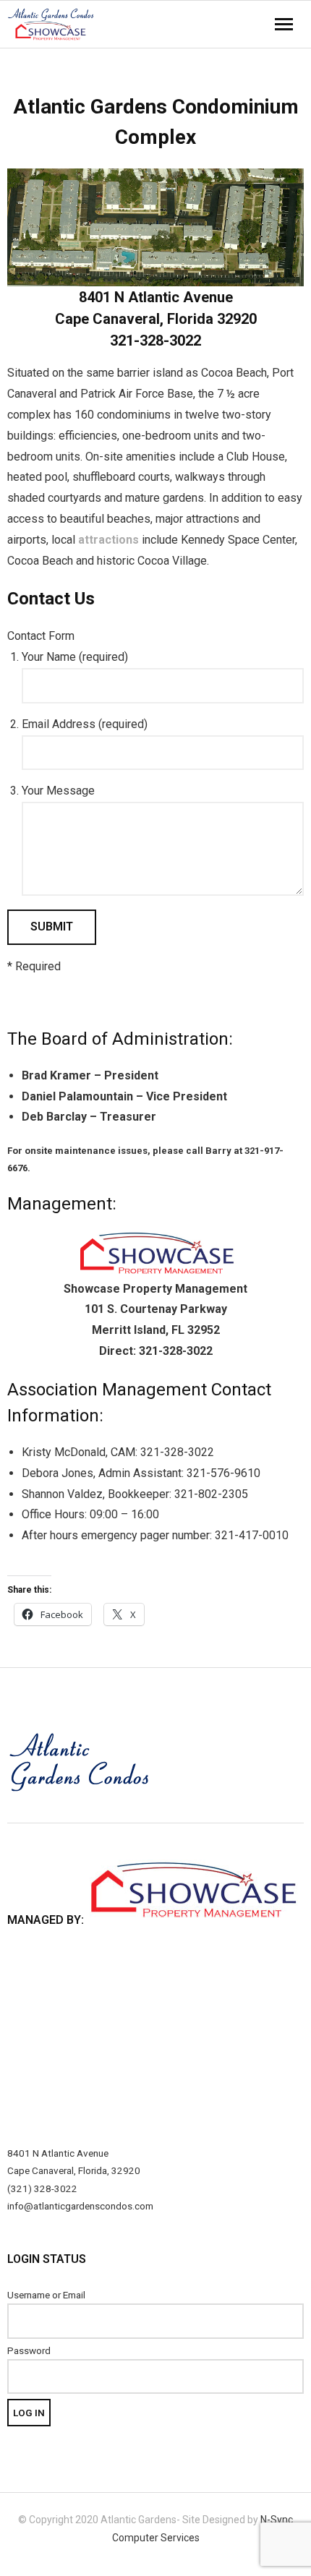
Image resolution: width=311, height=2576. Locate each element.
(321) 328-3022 (42, 2188)
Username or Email (46, 2295)
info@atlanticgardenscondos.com (80, 2206)
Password (29, 2350)
